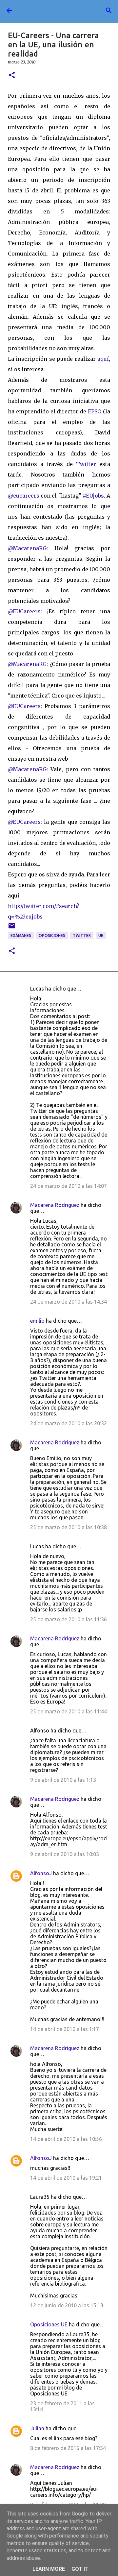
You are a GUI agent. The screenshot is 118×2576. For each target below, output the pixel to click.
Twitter (88, 464)
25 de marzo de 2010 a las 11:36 (69, 1619)
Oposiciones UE (49, 2324)
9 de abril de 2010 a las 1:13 (63, 1780)
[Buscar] (109, 11)
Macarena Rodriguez (55, 1205)
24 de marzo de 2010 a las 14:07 (69, 1186)
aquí (103, 359)
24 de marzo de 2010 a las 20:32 (69, 1423)
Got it (80, 2569)
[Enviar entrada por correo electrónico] (12, 928)
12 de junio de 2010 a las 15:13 (67, 2305)
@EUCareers (24, 706)
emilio (37, 1321)
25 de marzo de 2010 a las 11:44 (69, 1711)
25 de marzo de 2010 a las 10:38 (69, 1527)
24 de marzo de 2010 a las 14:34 (69, 1302)
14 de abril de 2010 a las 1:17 (65, 2029)
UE (101, 935)
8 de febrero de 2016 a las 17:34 (68, 2448)
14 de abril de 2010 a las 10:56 (66, 2139)
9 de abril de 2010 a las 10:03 (65, 1854)
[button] (12, 75)
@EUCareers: (25, 611)
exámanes (21, 935)
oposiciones (52, 935)
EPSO (95, 411)
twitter (82, 935)
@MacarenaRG (27, 548)
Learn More (49, 2569)
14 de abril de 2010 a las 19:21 (66, 2178)
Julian (37, 2428)
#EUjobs (93, 496)
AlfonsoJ (41, 1873)
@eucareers (24, 496)
